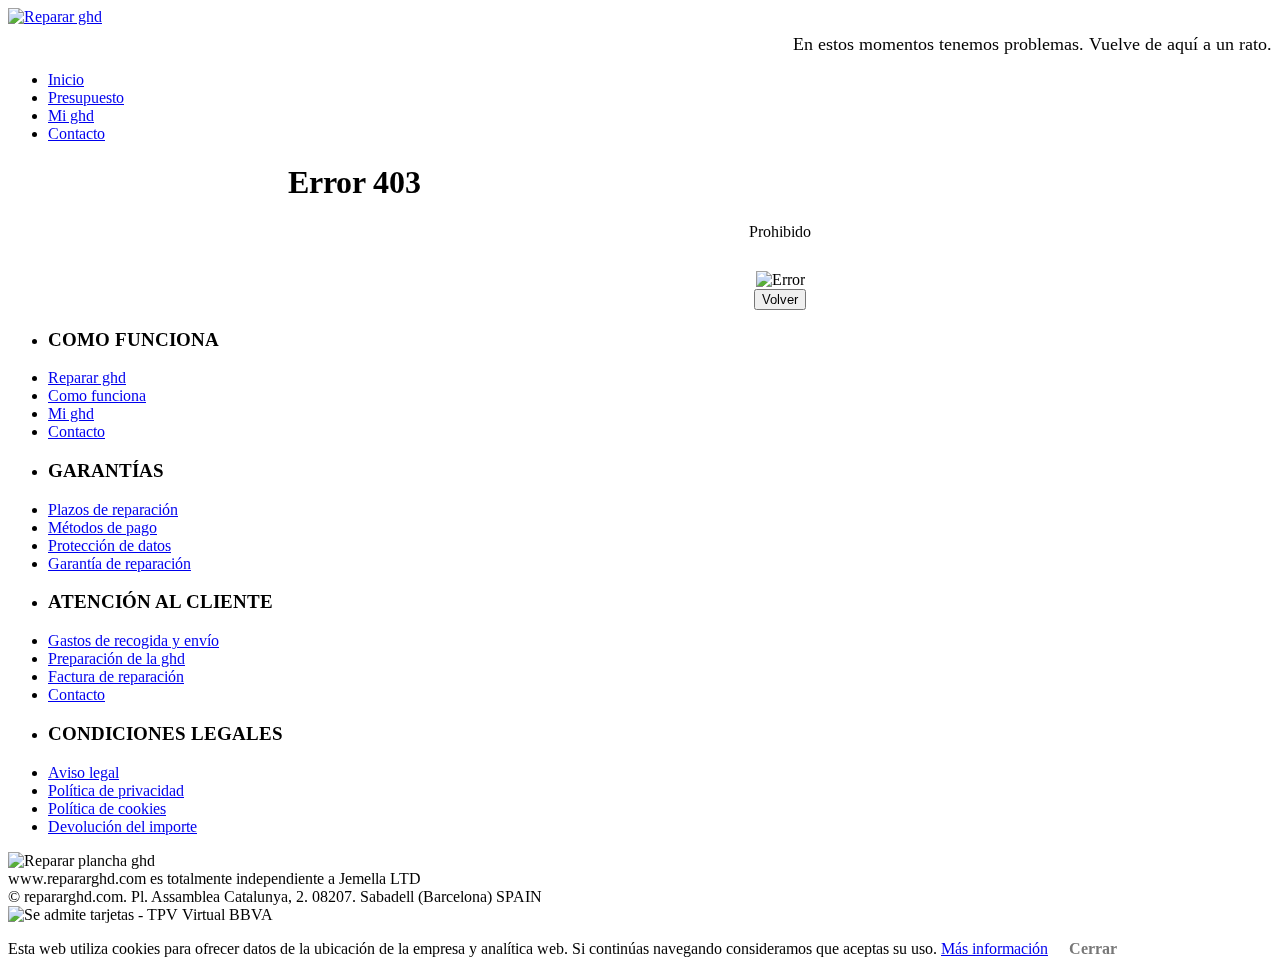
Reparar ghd (87, 377)
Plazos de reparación (113, 509)
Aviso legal (83, 772)
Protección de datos (109, 545)
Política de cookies (107, 808)
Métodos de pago (102, 527)
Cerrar (1091, 948)
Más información (994, 948)
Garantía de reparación (119, 563)
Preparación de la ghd (116, 658)
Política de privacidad (116, 790)
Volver (780, 299)
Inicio (66, 79)
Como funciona (97, 395)
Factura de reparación (116, 676)
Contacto (76, 133)
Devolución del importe (122, 826)
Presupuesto (86, 97)
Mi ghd (71, 115)
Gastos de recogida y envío (133, 640)
